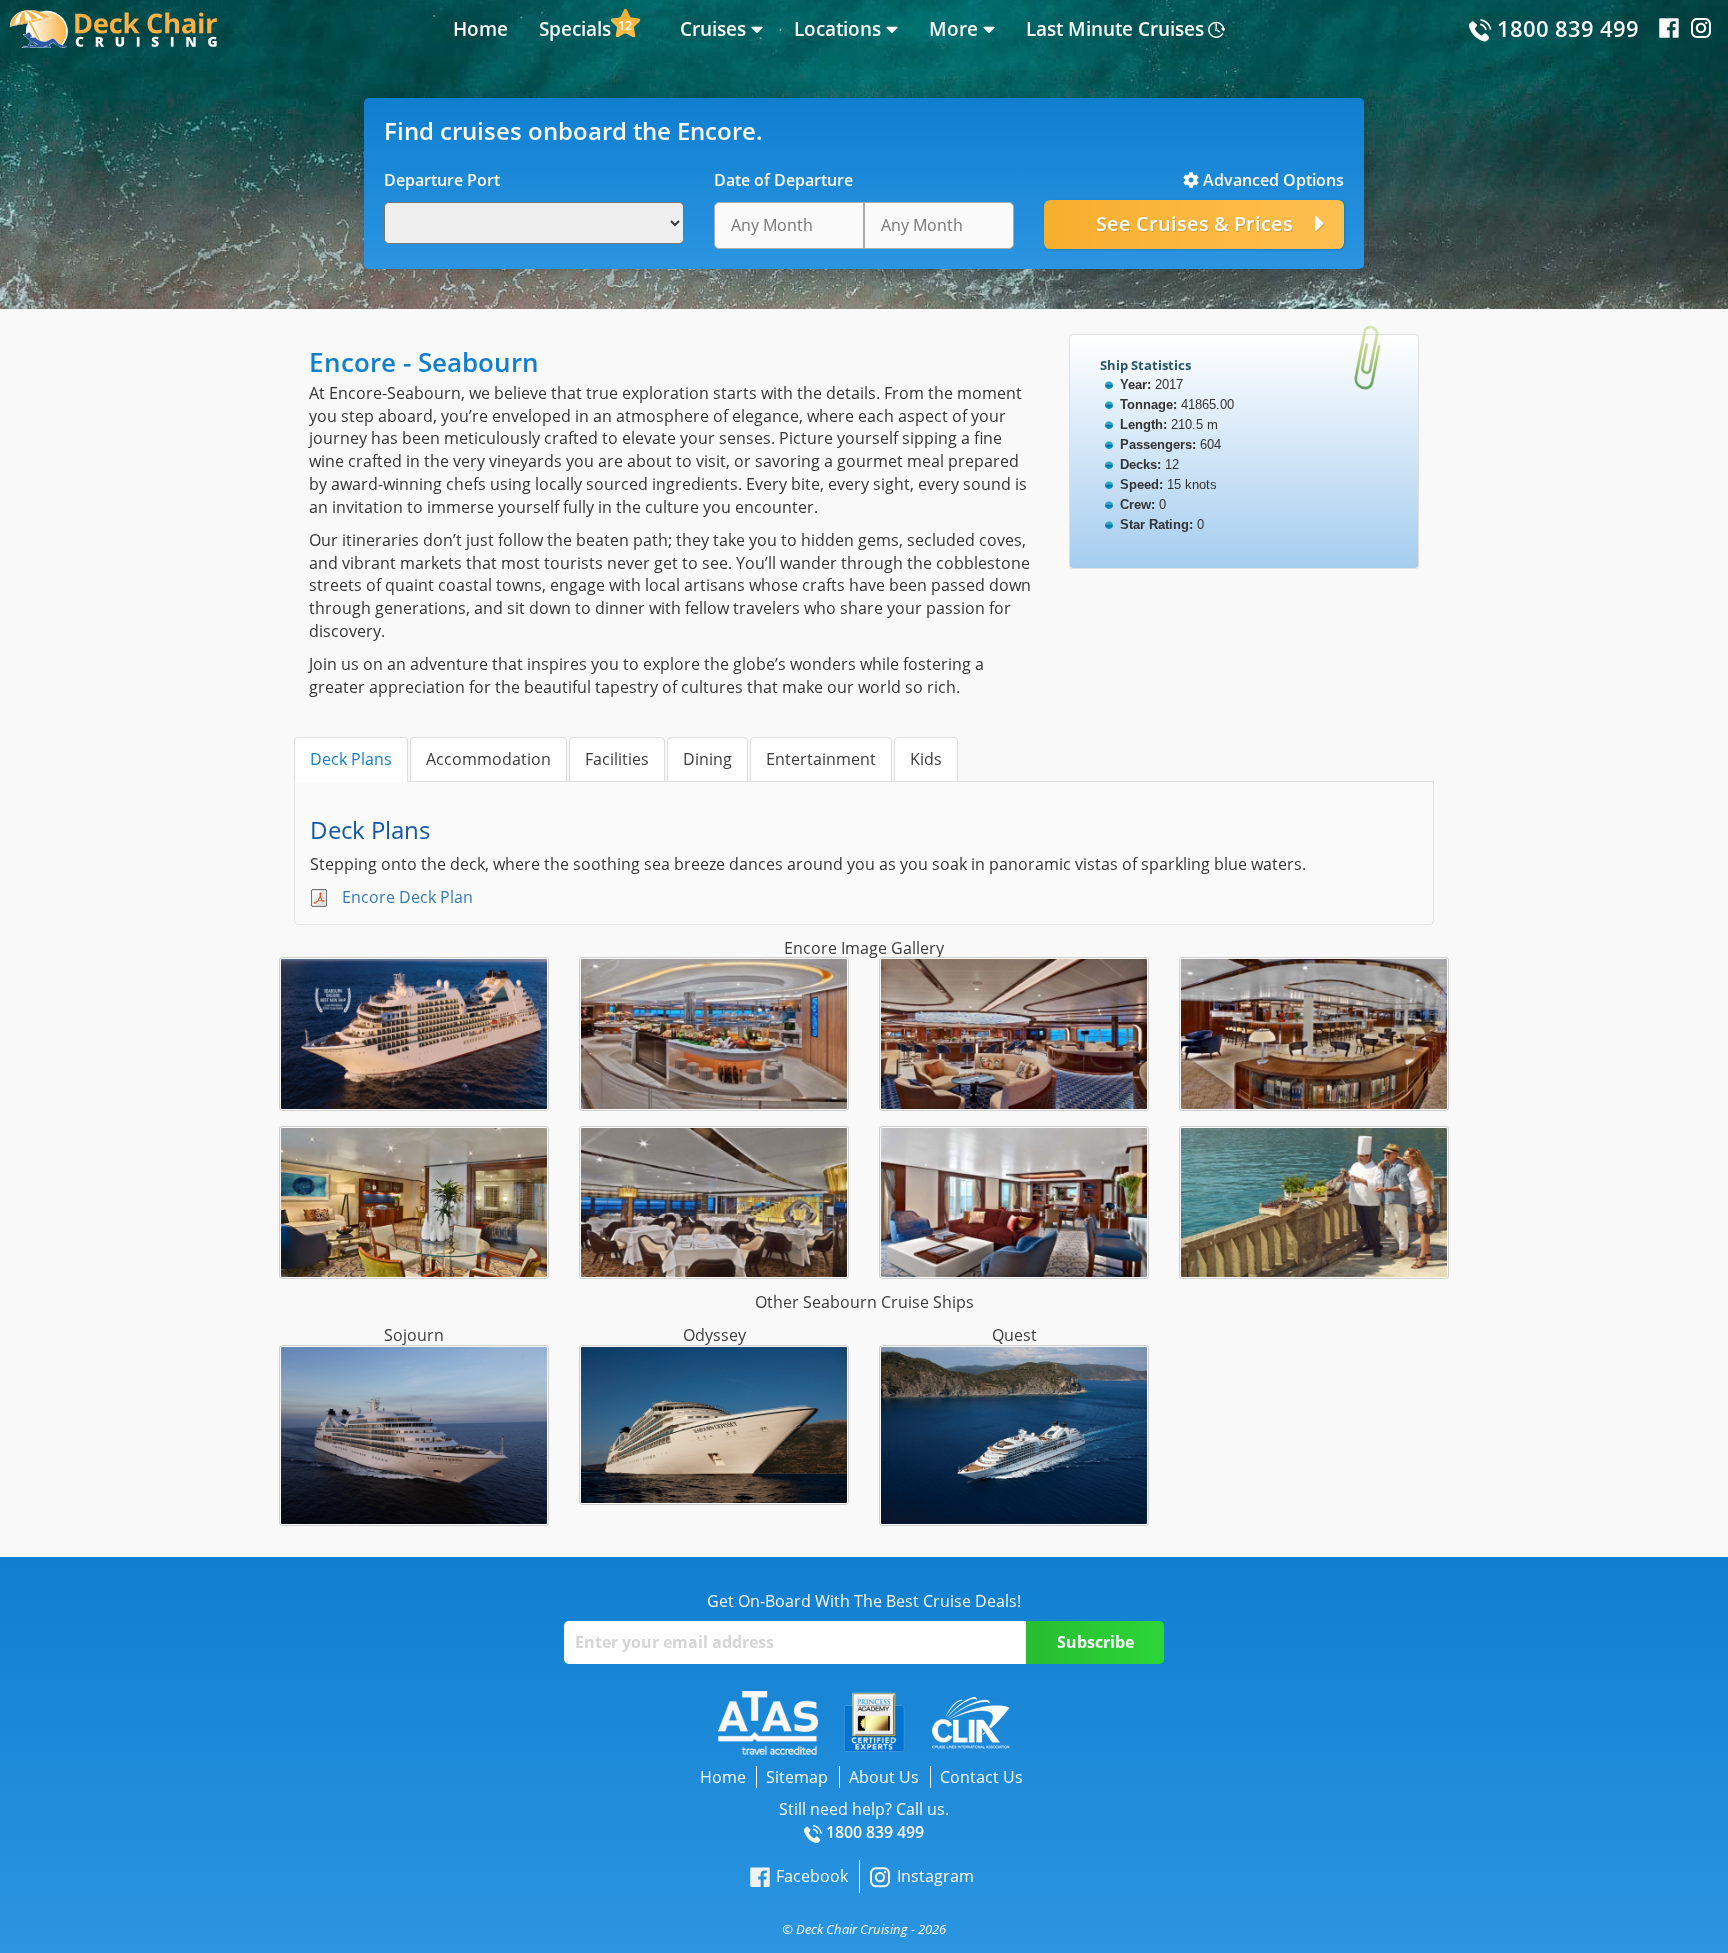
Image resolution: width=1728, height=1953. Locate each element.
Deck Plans (351, 759)
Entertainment (821, 759)
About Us (884, 1777)
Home (480, 28)
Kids (926, 759)
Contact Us (981, 1777)
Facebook (812, 1876)
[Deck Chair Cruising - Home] (113, 27)
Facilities (617, 759)
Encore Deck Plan (407, 897)
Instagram (935, 1876)
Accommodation (488, 759)
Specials (575, 28)
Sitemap (797, 1777)
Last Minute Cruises (1115, 28)
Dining (707, 759)
